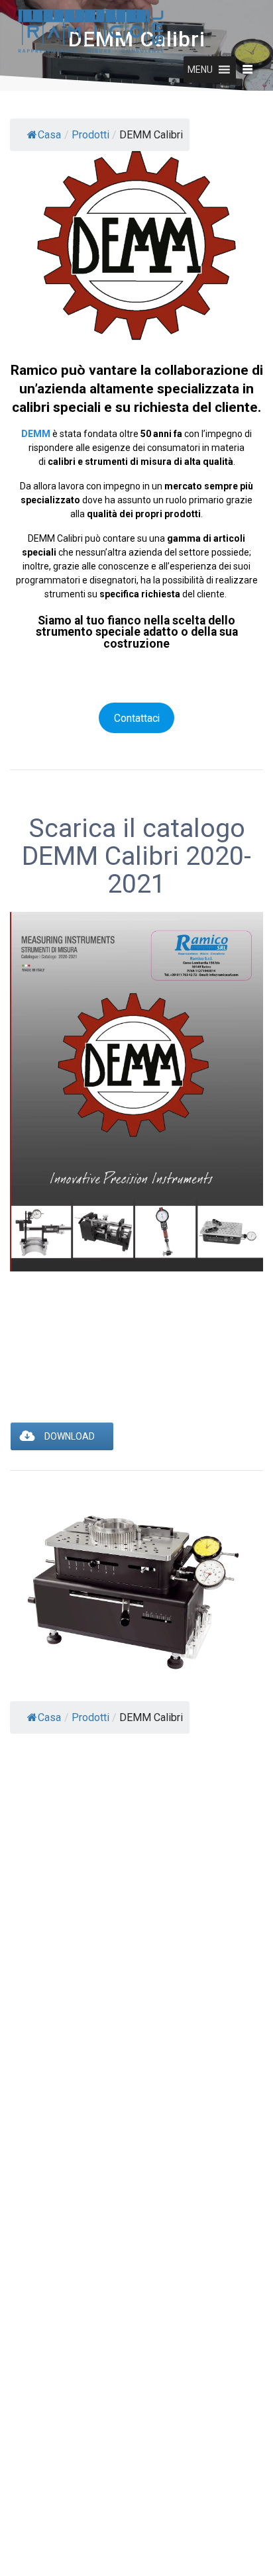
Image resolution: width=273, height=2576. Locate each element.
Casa (49, 135)
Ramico (34, 370)
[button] (200, 70)
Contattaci (137, 718)
